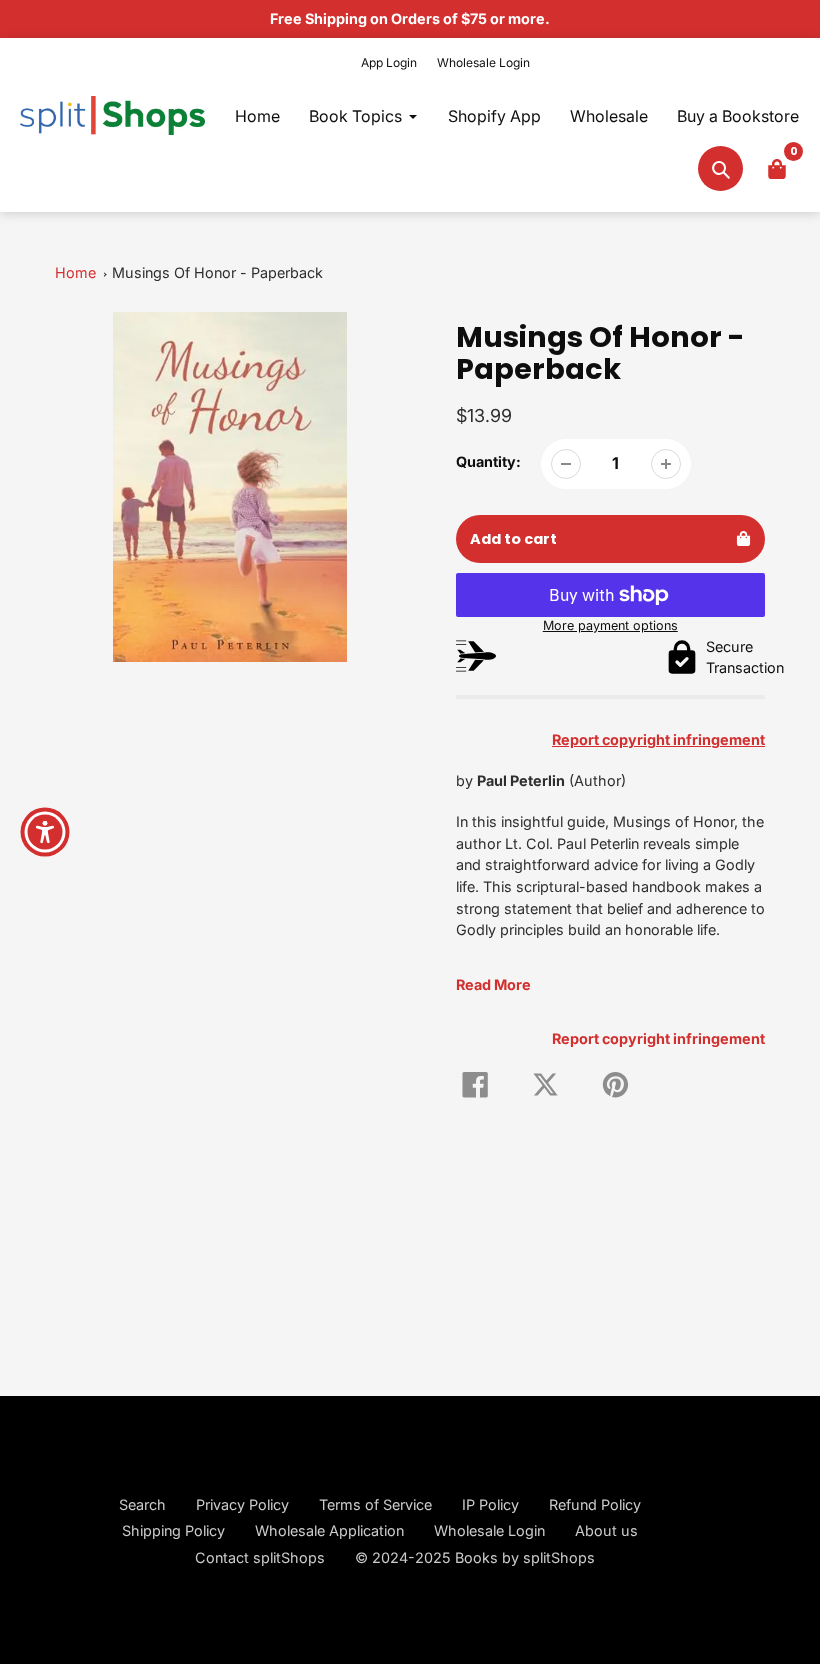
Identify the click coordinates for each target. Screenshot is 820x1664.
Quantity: (488, 461)
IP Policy (490, 1504)
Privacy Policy (242, 1504)
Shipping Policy (173, 1530)
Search (142, 1504)
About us (606, 1530)
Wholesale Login (483, 62)
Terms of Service (375, 1504)
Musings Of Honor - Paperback (217, 272)
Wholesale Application (329, 1530)
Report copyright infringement (658, 1038)
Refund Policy (595, 1504)
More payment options (610, 625)
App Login (389, 62)
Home (75, 272)
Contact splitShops (260, 1557)
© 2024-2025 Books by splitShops (475, 1557)
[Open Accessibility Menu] (45, 832)
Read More (493, 984)
